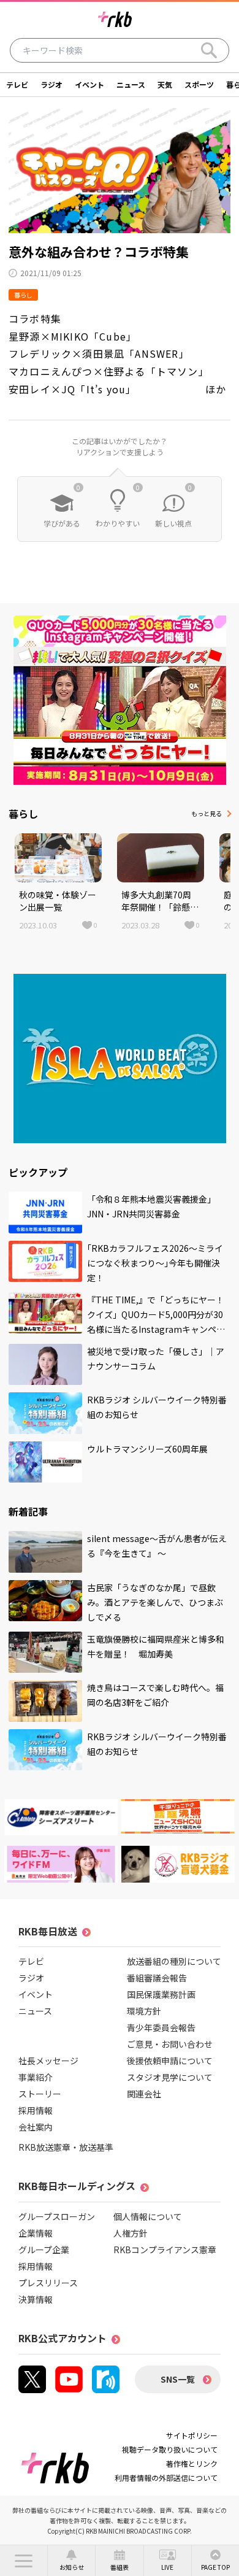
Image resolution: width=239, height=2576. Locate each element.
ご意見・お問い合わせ (170, 2044)
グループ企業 (44, 2250)
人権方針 (131, 2233)
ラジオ (51, 84)
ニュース (131, 84)
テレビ (17, 84)
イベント (89, 84)
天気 (165, 84)
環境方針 (144, 2011)
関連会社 (144, 2094)
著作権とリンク (192, 2463)
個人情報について (148, 2216)
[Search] (209, 50)
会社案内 (36, 2127)
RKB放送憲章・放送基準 (66, 2147)
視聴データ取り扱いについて (170, 2449)
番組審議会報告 (157, 1978)
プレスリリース (48, 2283)
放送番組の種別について (174, 1961)
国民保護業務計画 (161, 1994)
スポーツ (199, 84)
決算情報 (36, 2299)
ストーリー (40, 2094)
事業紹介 (36, 2077)
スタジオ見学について (170, 2077)
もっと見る (207, 813)
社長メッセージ (48, 2061)
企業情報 (36, 2233)
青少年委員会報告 (161, 2027)
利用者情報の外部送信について (166, 2478)
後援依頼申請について (170, 2061)
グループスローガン (57, 2216)
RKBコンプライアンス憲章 (165, 2250)
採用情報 (36, 2110)
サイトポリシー (192, 2435)
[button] (24, 2561)
